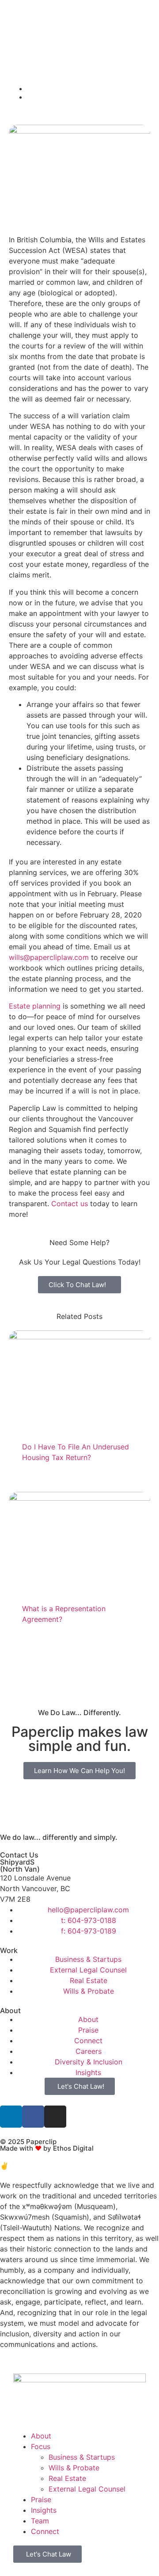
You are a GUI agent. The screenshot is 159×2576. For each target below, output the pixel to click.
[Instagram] (55, 2117)
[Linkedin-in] (11, 2117)
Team (40, 2521)
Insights (44, 2510)
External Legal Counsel (87, 2489)
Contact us (70, 1204)
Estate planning (35, 1006)
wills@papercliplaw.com (49, 957)
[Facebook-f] (33, 2117)
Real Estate (67, 2478)
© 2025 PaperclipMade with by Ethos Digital (47, 2145)
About (41, 2436)
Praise (41, 2500)
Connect (45, 2531)
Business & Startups (82, 2457)
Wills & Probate (74, 2468)
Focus (41, 2446)
